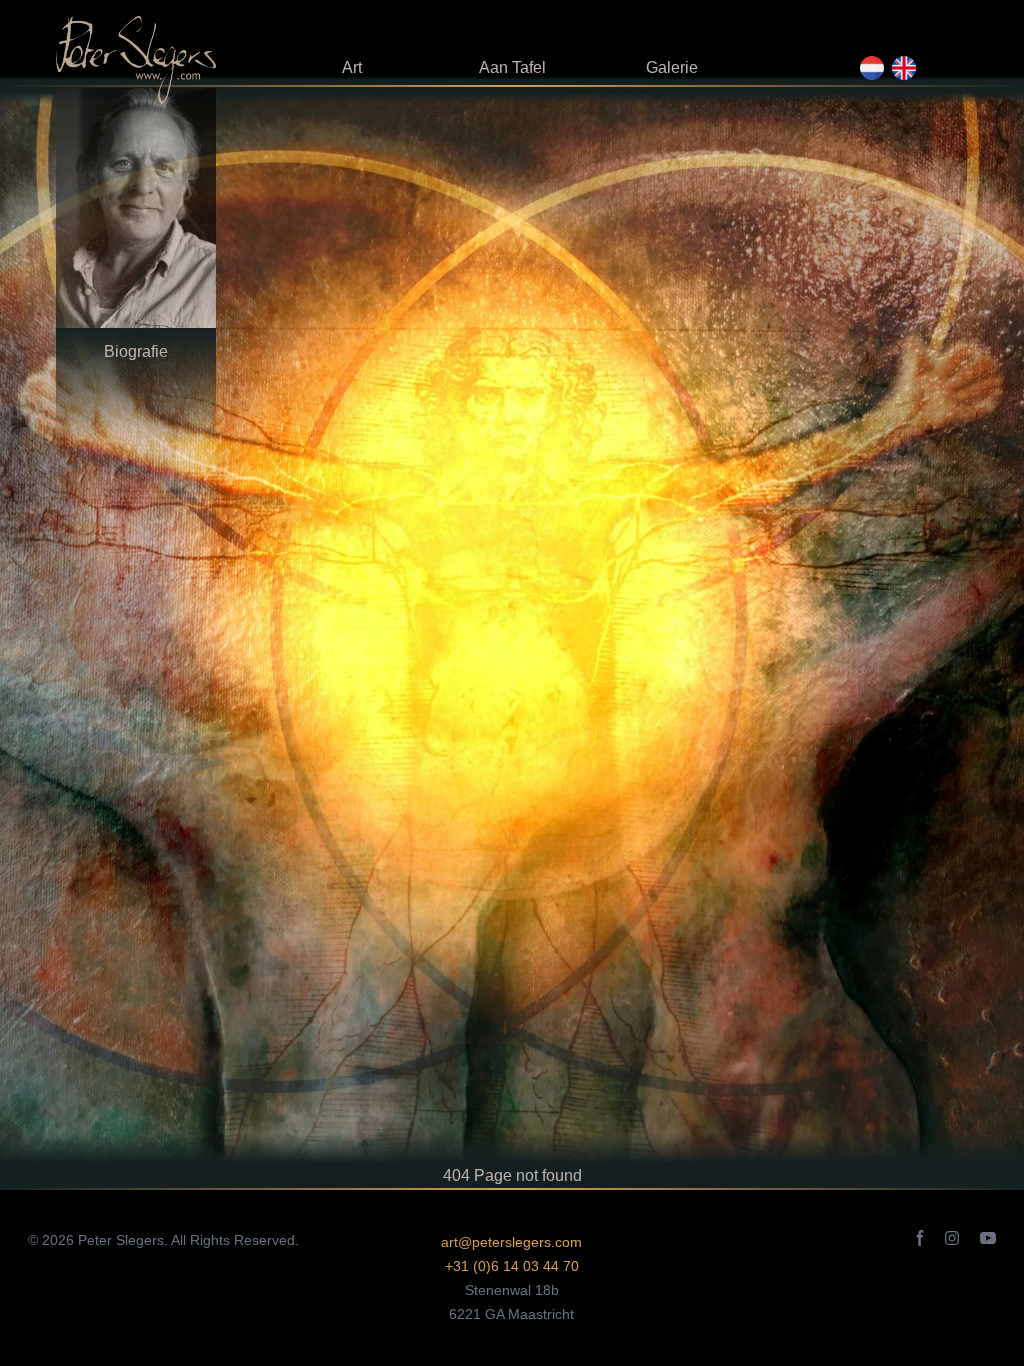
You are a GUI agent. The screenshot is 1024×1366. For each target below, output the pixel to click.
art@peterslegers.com (511, 1242)
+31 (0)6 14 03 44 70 (512, 1266)
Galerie (672, 67)
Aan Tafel (512, 67)
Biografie (136, 351)
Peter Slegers (121, 1240)
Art (352, 67)
